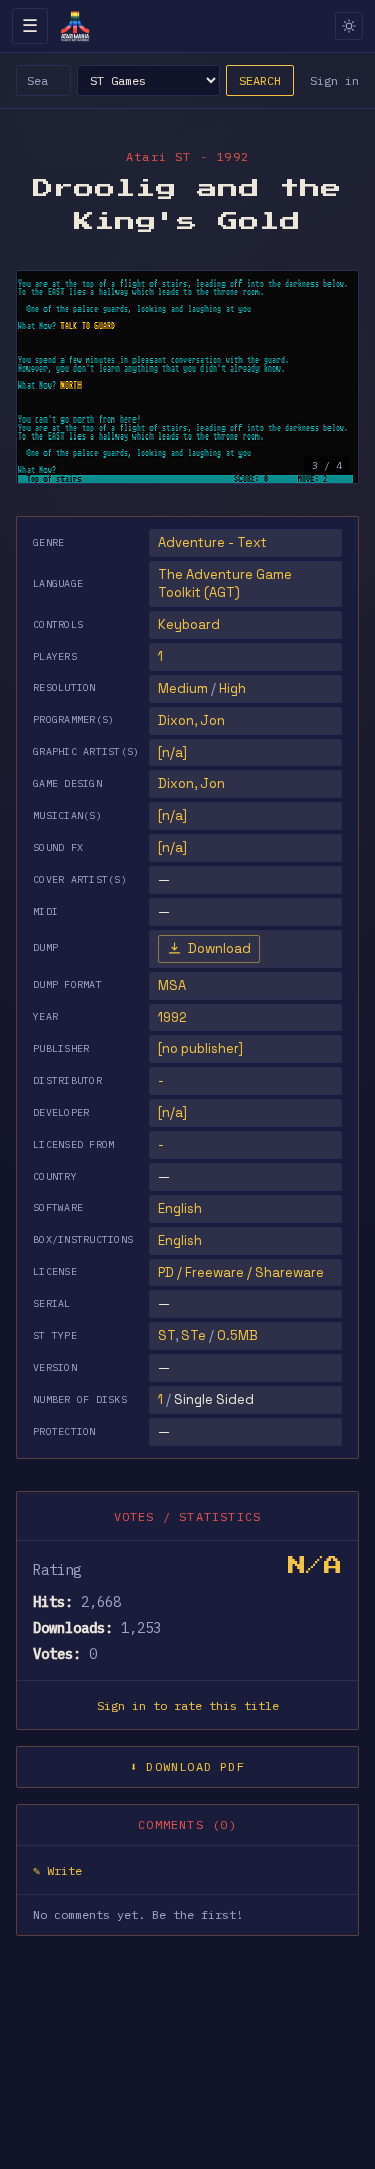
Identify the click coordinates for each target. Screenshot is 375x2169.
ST (166, 1335)
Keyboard (189, 624)
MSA (172, 985)
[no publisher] (200, 1048)
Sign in (334, 80)
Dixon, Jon (191, 720)
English (180, 1208)
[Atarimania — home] (75, 26)
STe (193, 1335)
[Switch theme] (349, 26)
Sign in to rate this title (188, 1705)
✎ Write (57, 1870)
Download (219, 948)
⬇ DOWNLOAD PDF (187, 1766)
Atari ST (159, 156)
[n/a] (172, 1112)
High (232, 688)
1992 (172, 1017)
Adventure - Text (212, 542)
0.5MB (237, 1335)
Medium (183, 688)
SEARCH (260, 80)
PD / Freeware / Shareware (241, 1272)
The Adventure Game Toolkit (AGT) (225, 583)
